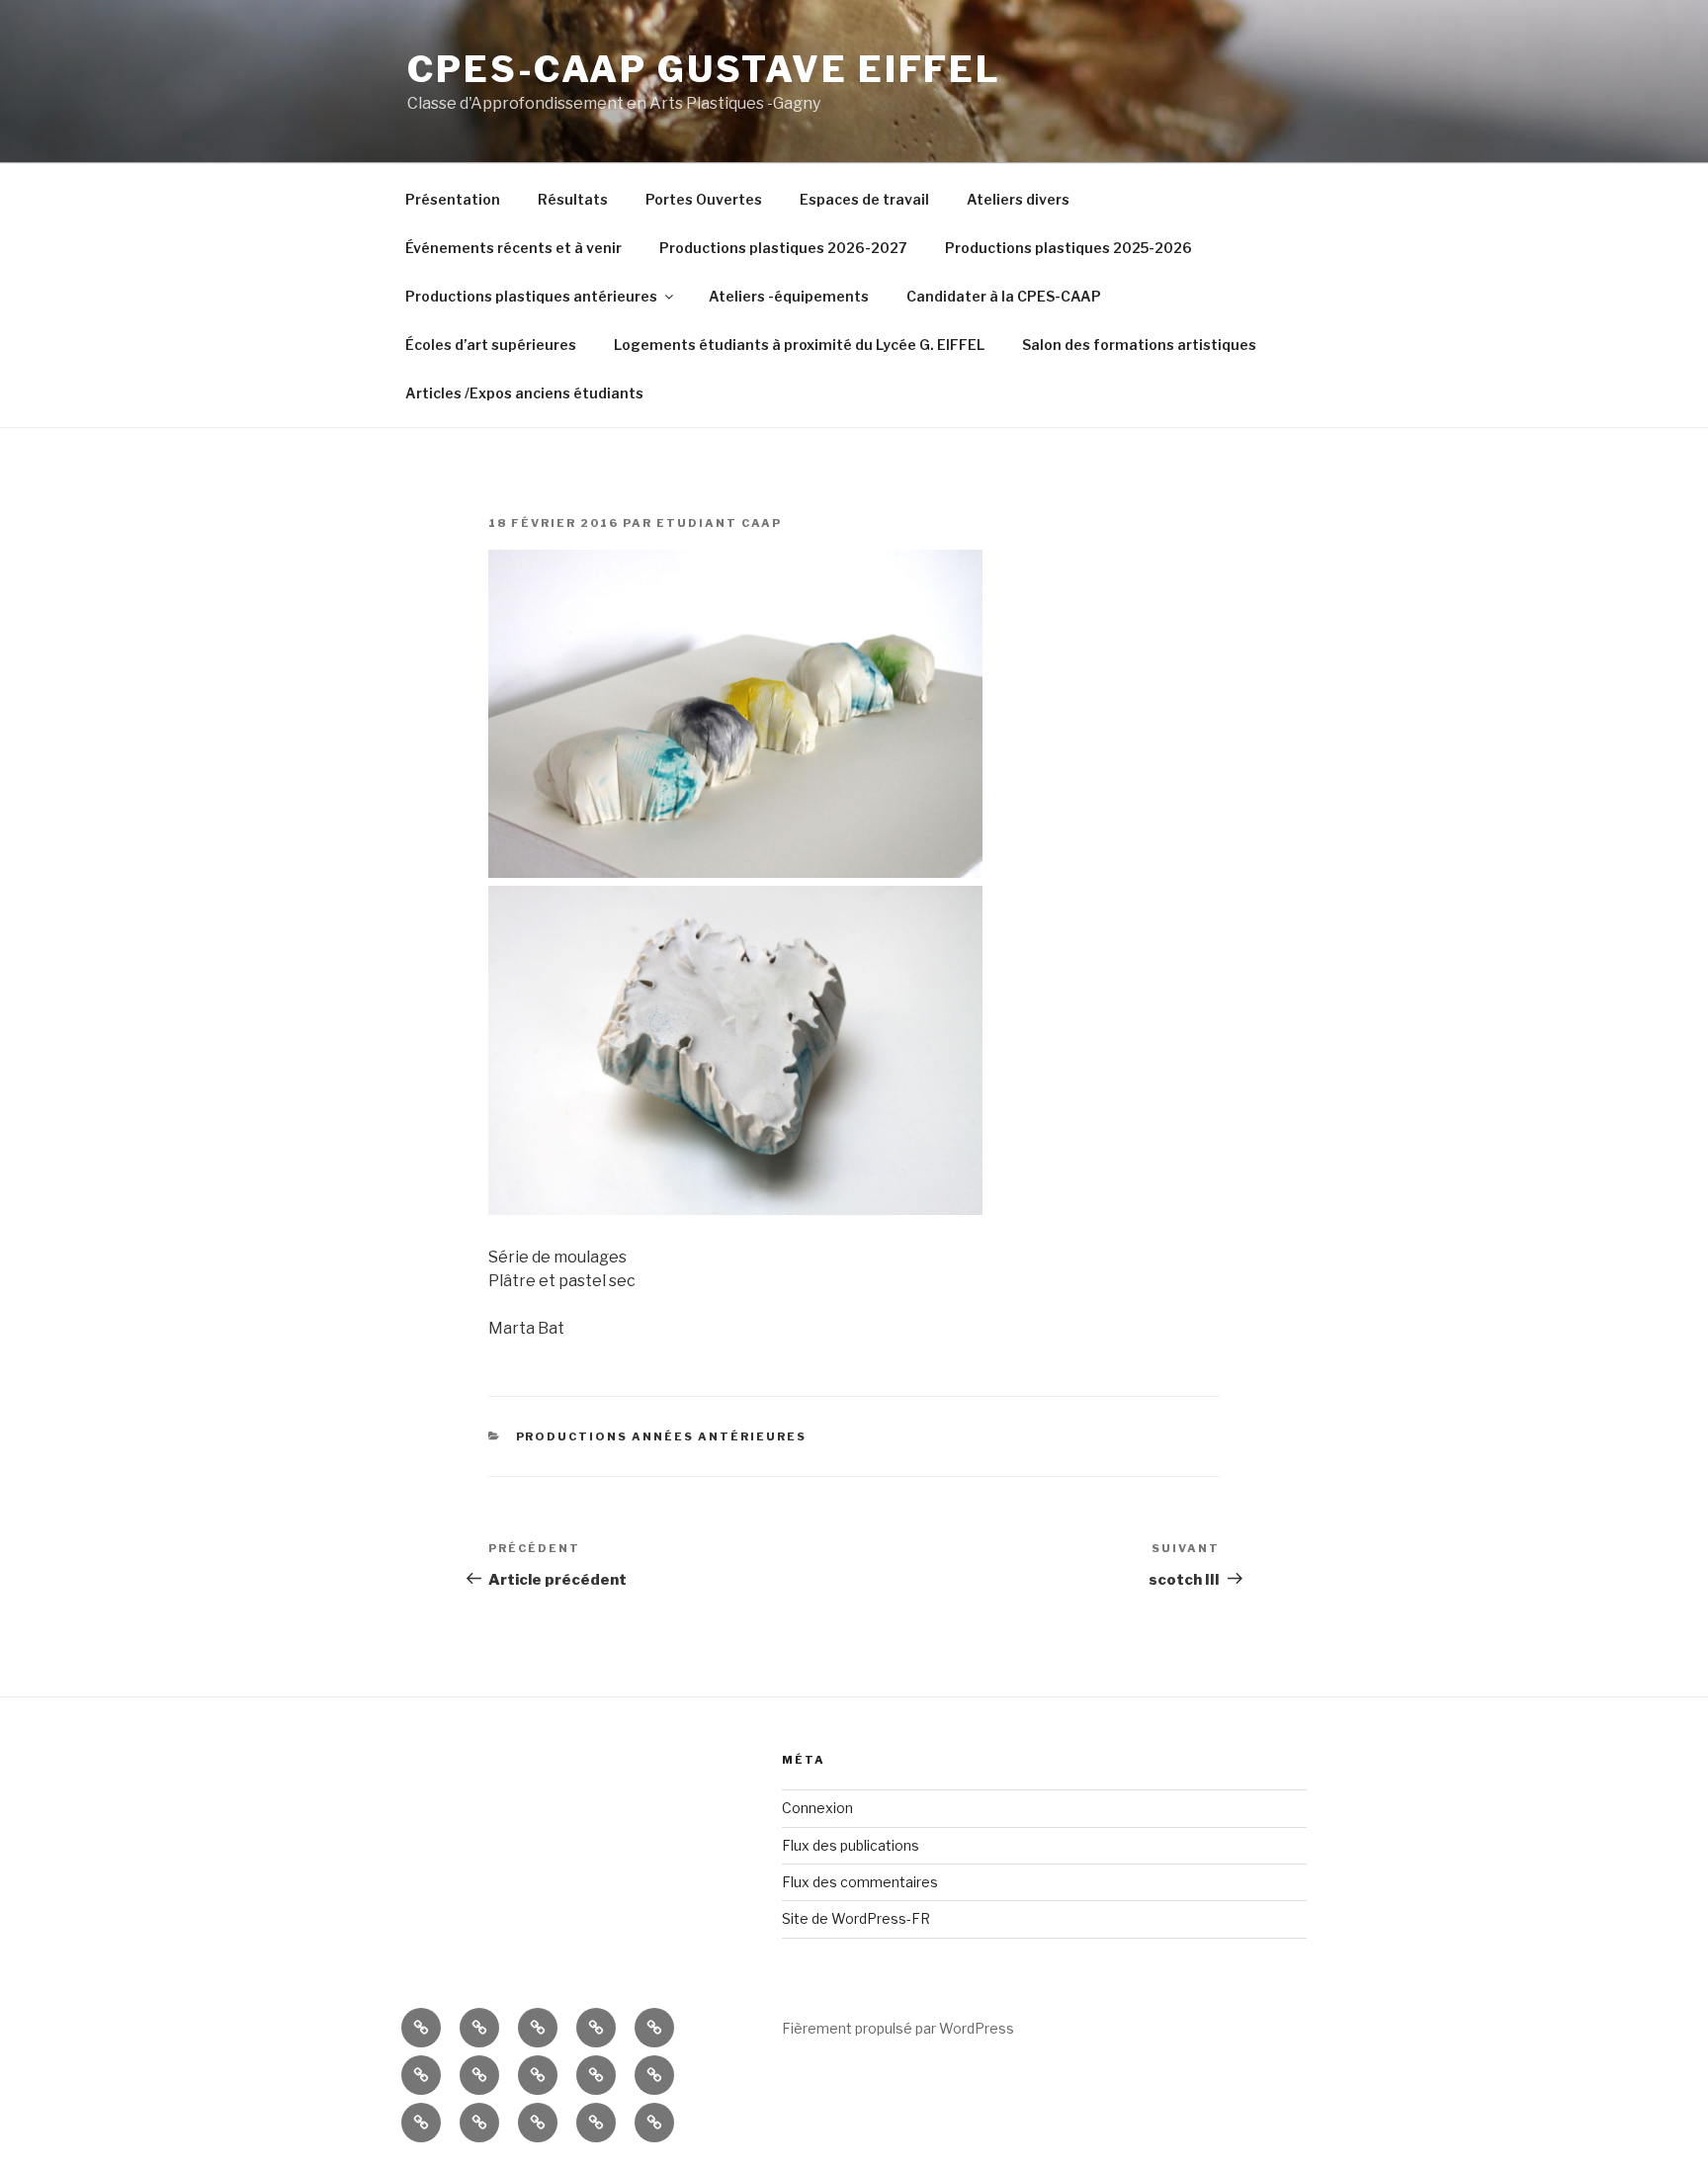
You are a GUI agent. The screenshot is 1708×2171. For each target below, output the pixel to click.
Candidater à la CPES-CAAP (1004, 296)
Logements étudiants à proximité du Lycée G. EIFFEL (799, 345)
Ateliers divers (1018, 199)
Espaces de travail (864, 199)
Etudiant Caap (719, 523)
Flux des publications (851, 1845)
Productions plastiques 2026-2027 (783, 248)
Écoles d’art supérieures (491, 345)
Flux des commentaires (860, 1882)
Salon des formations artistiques (1139, 345)
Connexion (817, 1808)
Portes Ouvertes (704, 199)
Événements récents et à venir (513, 248)
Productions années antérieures (662, 1436)
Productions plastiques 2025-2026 (1068, 248)
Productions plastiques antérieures (531, 296)
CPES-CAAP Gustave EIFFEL (704, 69)
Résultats (573, 199)
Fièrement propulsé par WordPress (898, 2028)
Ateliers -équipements (789, 296)
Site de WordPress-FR (856, 1918)
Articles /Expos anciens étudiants (524, 393)
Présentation (453, 199)
